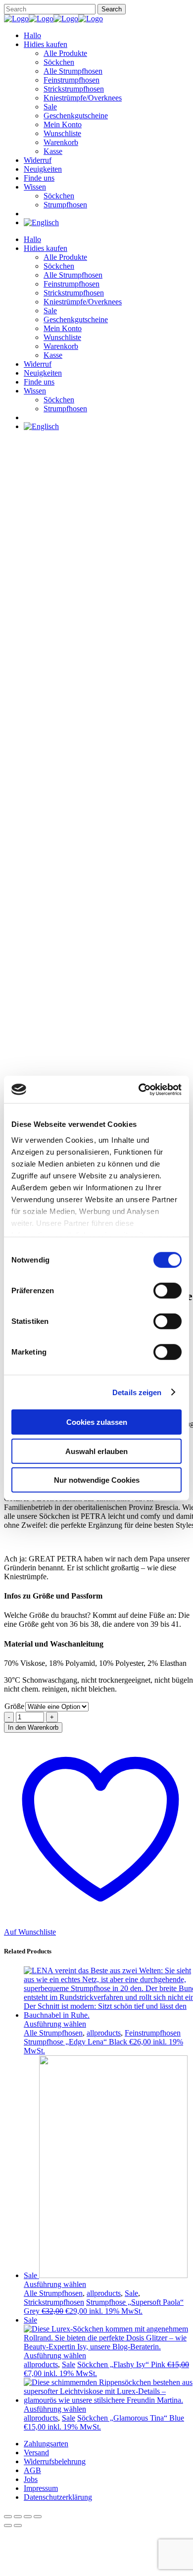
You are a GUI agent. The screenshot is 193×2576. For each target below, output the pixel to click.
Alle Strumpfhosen (53, 2033)
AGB (32, 2470)
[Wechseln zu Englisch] (41, 222)
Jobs (31, 2479)
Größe (14, 1706)
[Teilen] (28, 2517)
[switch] (168, 1291)
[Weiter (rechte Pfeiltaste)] (18, 2526)
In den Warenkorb (33, 1727)
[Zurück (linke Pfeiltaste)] (8, 2526)
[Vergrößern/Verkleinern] (8, 2517)
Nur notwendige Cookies (97, 1480)
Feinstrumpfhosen (153, 2033)
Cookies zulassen (97, 1422)
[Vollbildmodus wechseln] (18, 2517)
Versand (36, 2453)
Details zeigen (137, 1392)
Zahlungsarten (46, 2444)
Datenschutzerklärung (58, 2497)
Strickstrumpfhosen (54, 2302)
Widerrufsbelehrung (55, 2461)
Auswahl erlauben (96, 1451)
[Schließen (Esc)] (38, 2517)
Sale (131, 2293)
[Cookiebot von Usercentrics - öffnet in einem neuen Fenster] (139, 1089)
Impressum (41, 2488)
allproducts (104, 2033)
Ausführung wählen (55, 2024)
